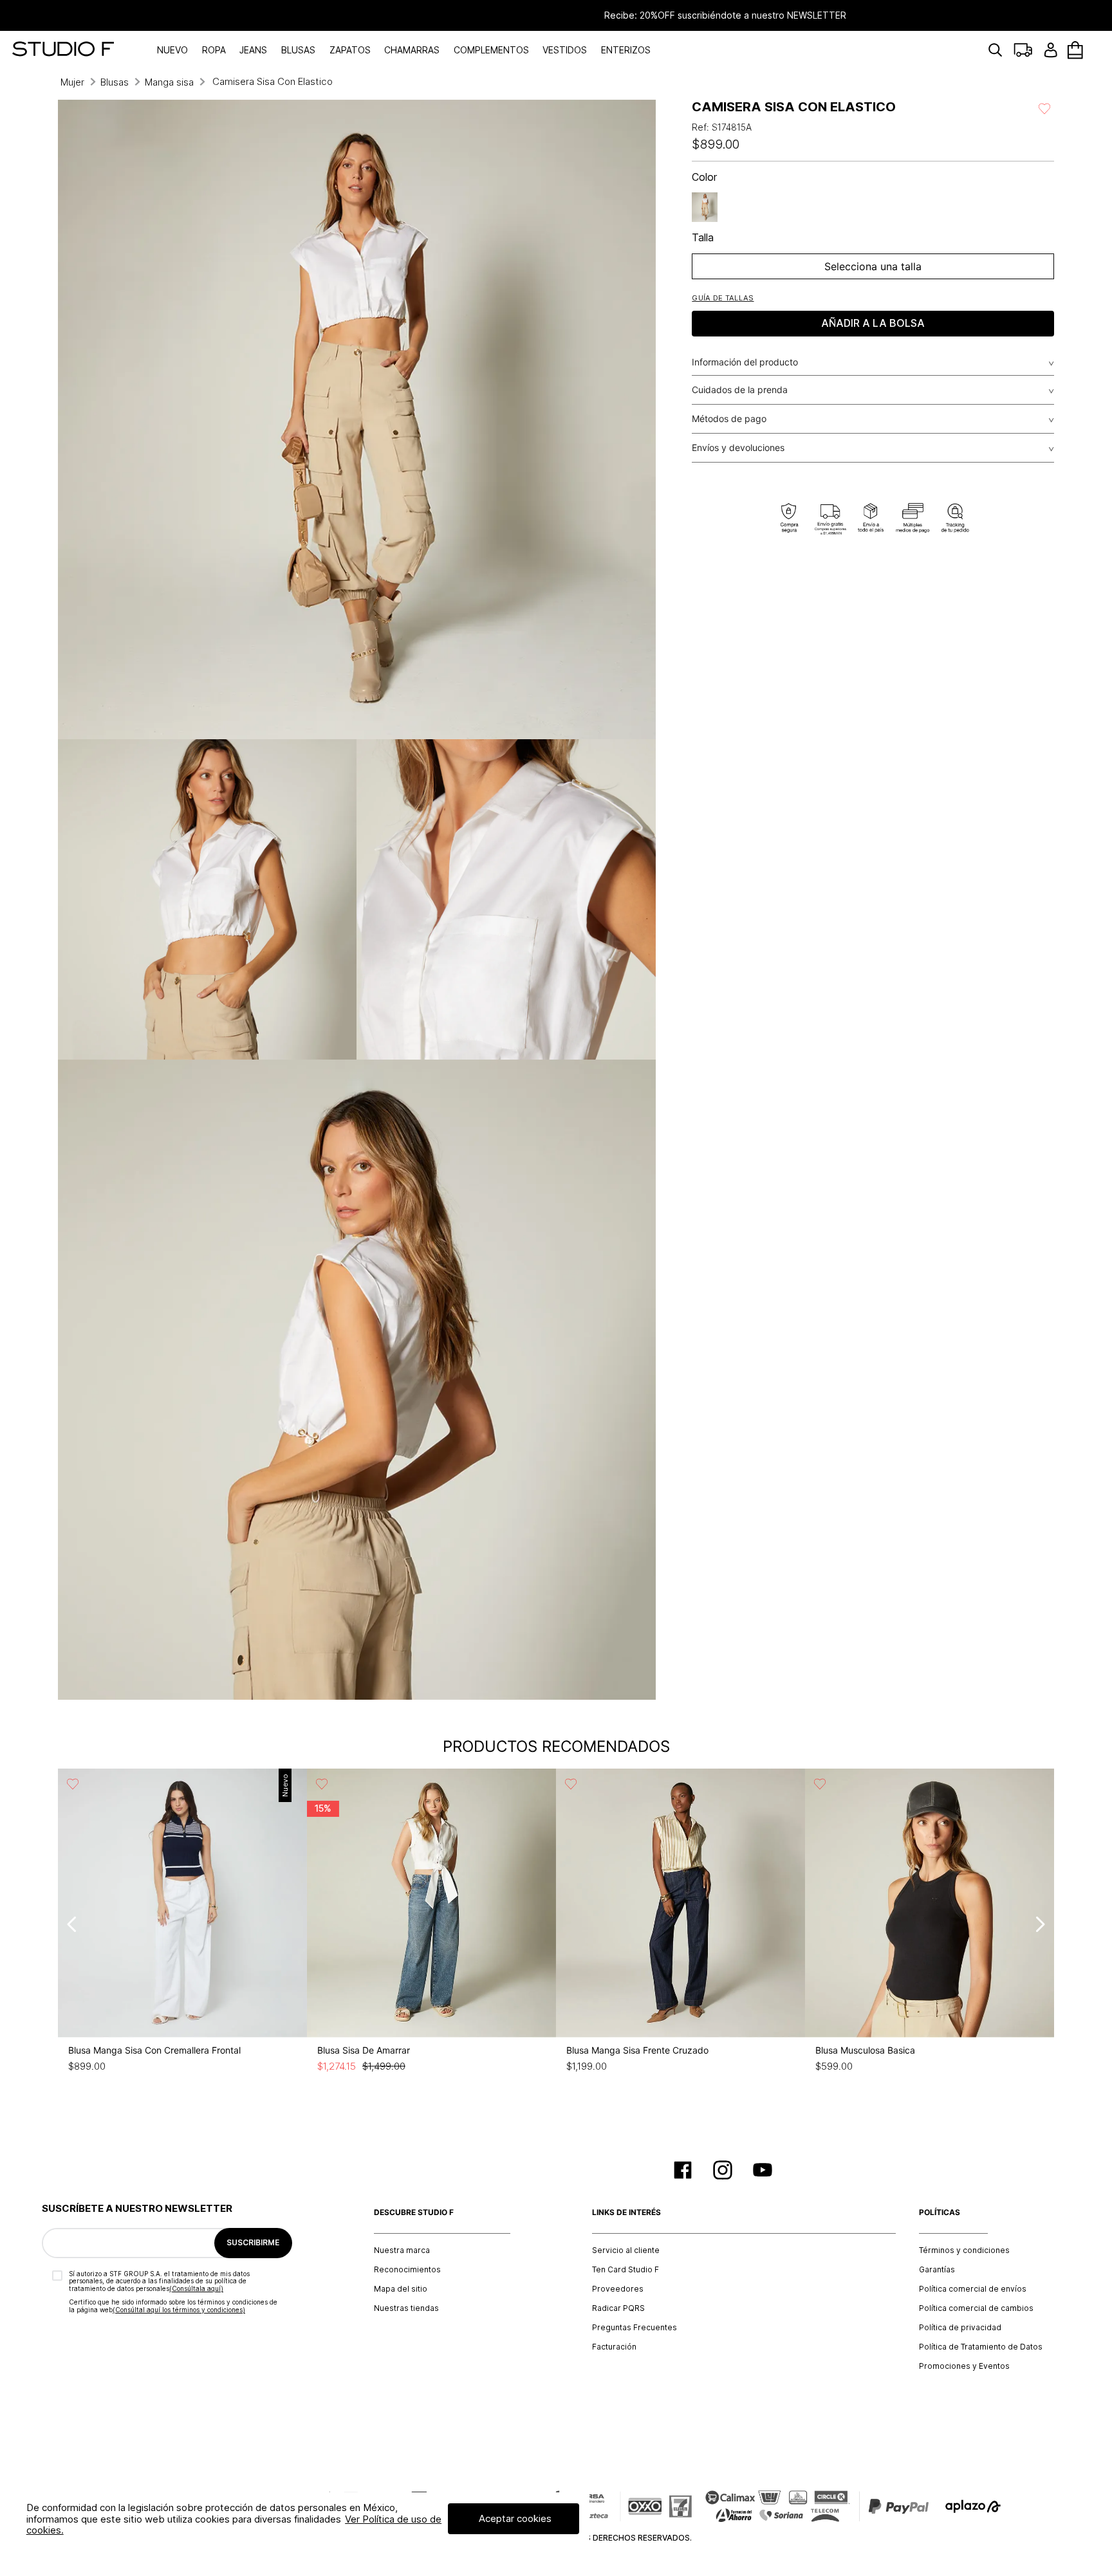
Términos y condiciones (964, 2250)
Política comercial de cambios (976, 2308)
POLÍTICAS (940, 2213)
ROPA (214, 50)
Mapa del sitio (401, 2289)
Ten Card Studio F (625, 2270)
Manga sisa (169, 82)
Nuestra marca (402, 2250)
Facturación (614, 2347)
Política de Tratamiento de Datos (981, 2347)
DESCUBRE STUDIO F (414, 2213)
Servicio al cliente (626, 2250)
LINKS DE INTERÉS (626, 2213)
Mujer (72, 82)
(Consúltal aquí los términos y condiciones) (179, 2310)
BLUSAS (298, 50)
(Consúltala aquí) (196, 2288)
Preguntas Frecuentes (635, 2328)
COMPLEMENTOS (491, 50)
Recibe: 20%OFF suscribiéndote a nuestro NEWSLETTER (556, 15)
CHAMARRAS (412, 50)
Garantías (937, 2270)
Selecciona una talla (873, 266)
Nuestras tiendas (406, 2308)
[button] (723, 298)
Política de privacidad (960, 2328)
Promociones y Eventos (964, 2366)
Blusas (115, 82)
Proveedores (618, 2289)
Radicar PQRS (618, 2308)
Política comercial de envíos (973, 2289)
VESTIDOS (565, 50)
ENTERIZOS (626, 50)
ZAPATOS (350, 50)
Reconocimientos (407, 2270)
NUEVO (172, 50)
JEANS (253, 50)
